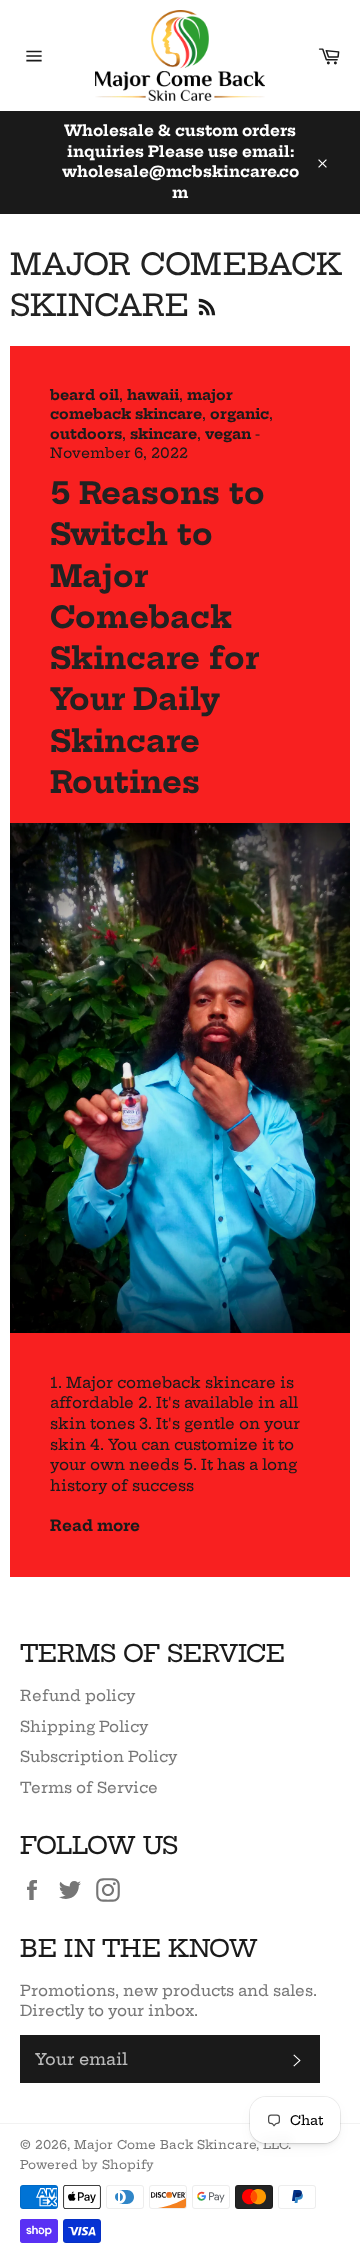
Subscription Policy (98, 1756)
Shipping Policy (84, 1726)
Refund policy (77, 1695)
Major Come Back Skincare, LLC (181, 2144)
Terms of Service (89, 1787)
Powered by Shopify (87, 2164)
